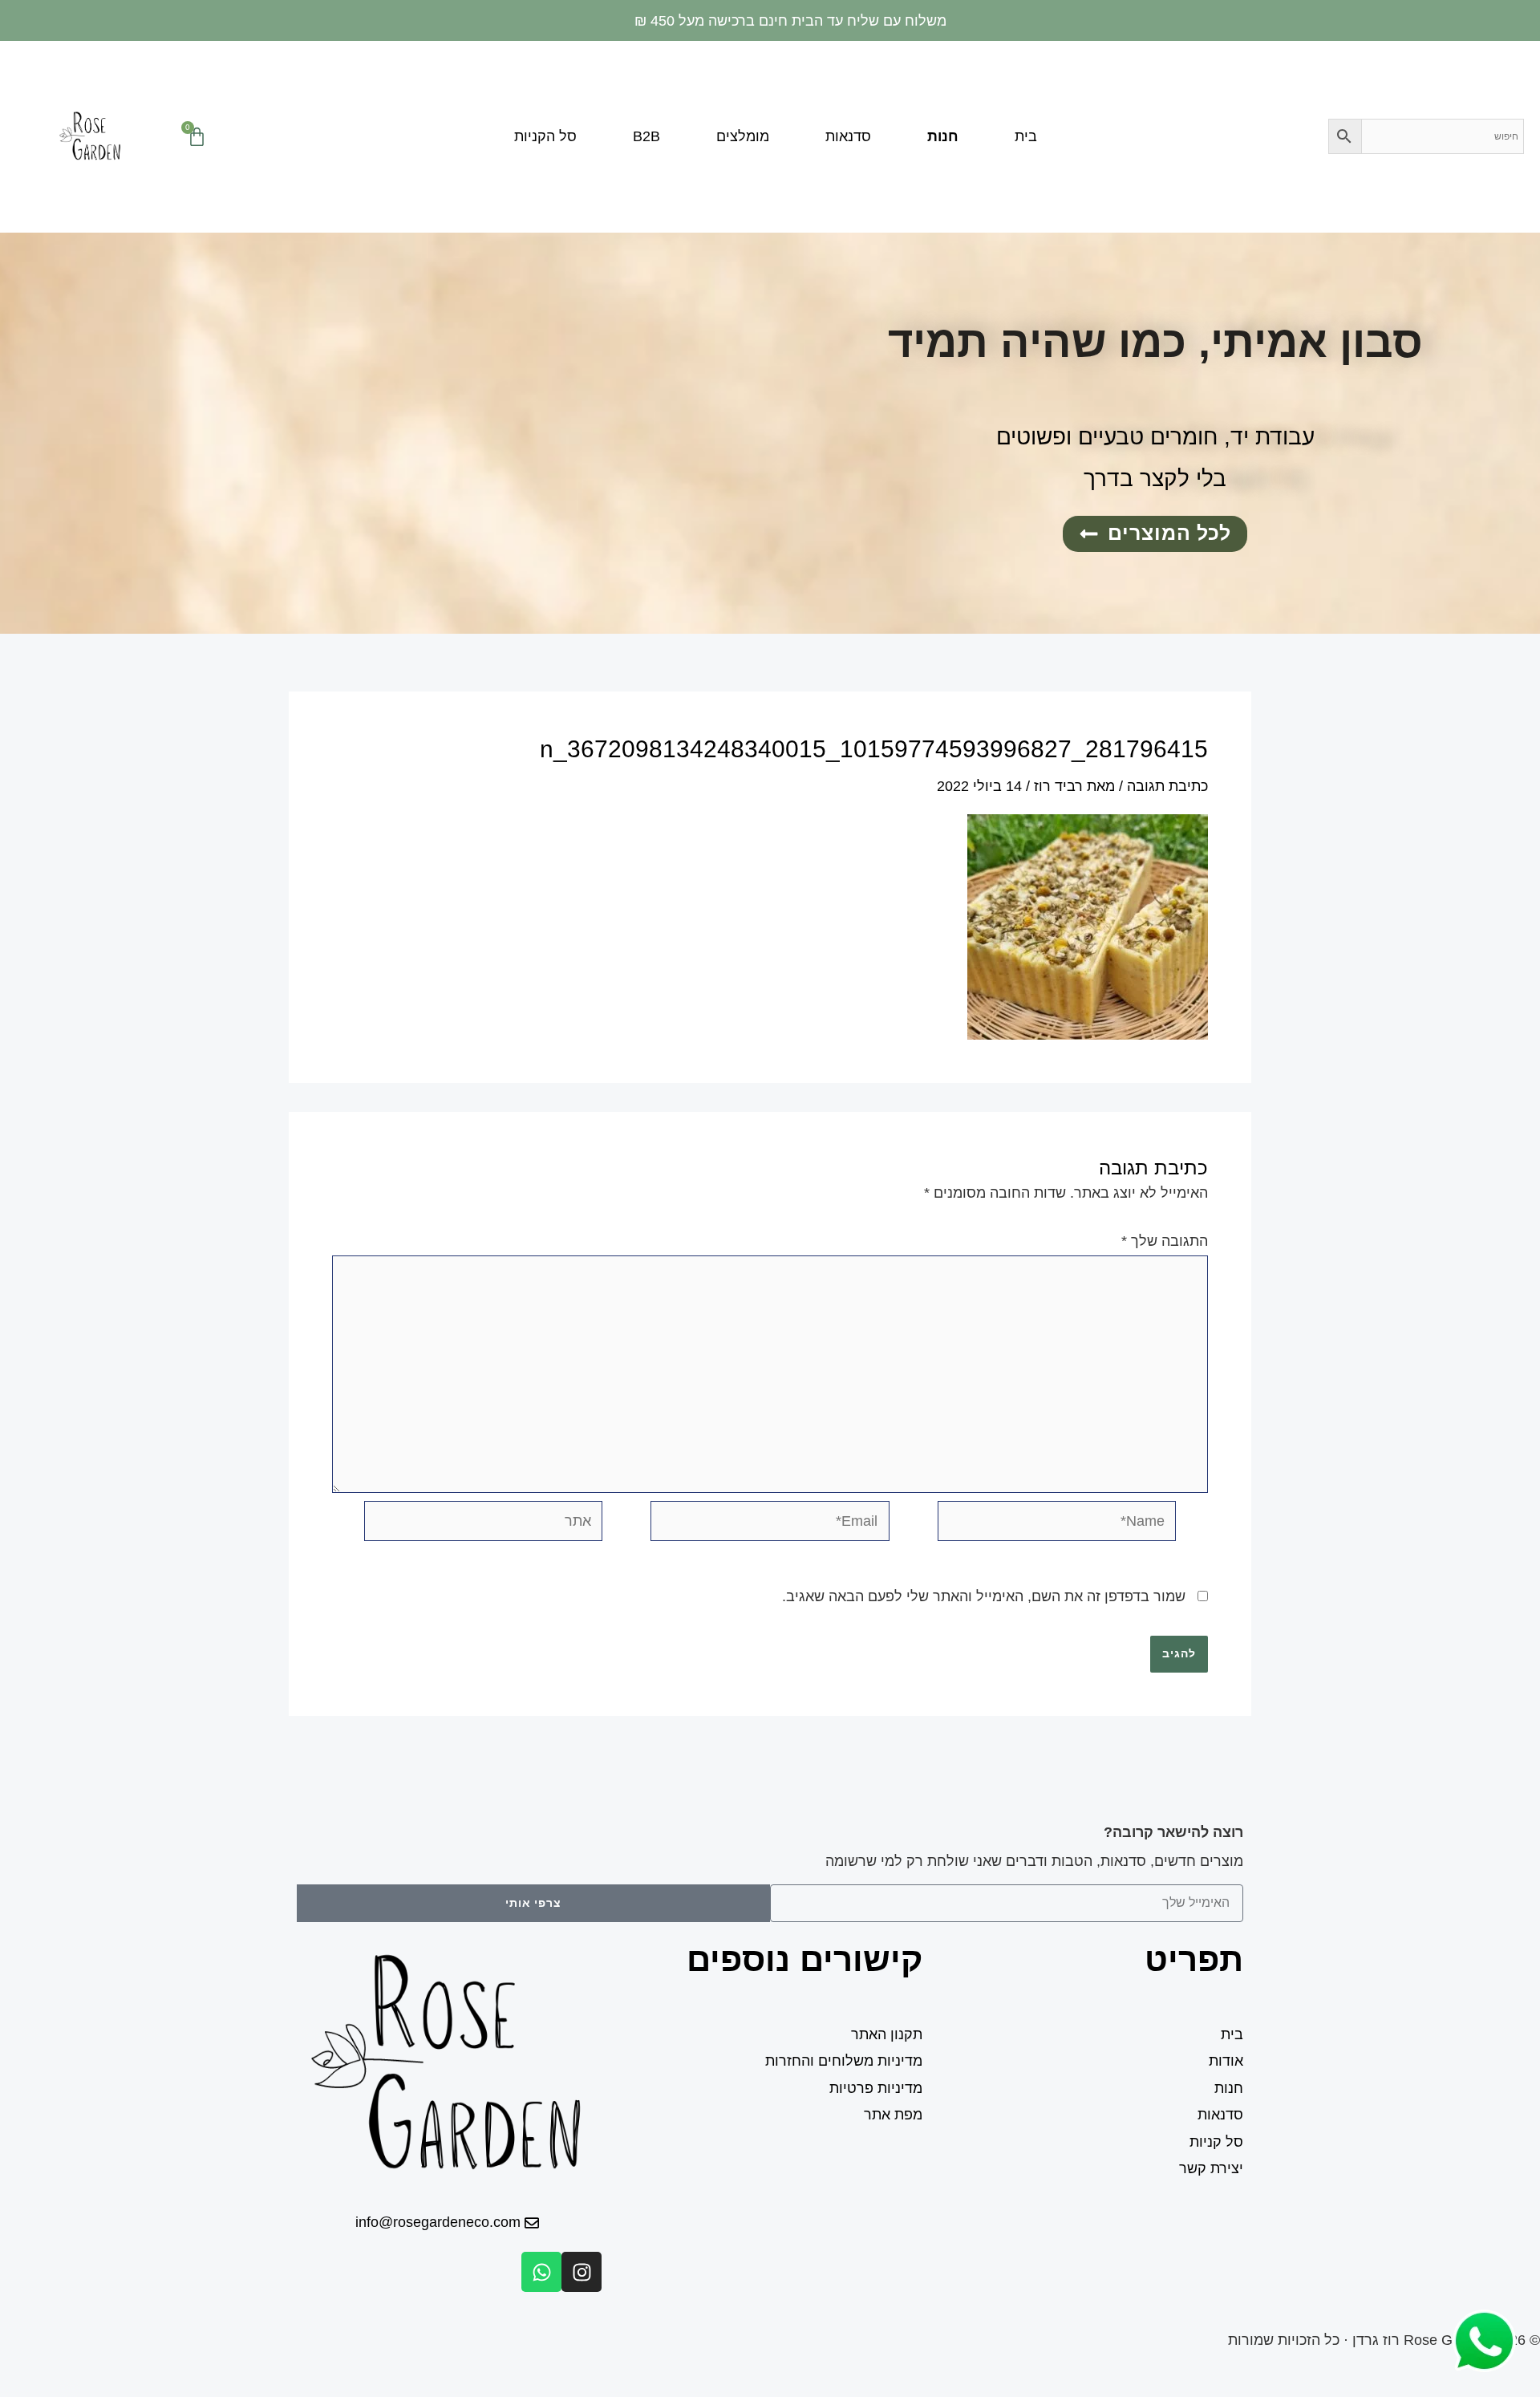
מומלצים (743, 136)
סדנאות (848, 136)
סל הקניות (545, 136)
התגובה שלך (1165, 1241)
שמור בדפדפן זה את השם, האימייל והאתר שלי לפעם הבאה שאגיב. (984, 1596)
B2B (646, 136)
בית (1026, 136)
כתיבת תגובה (1167, 786)
